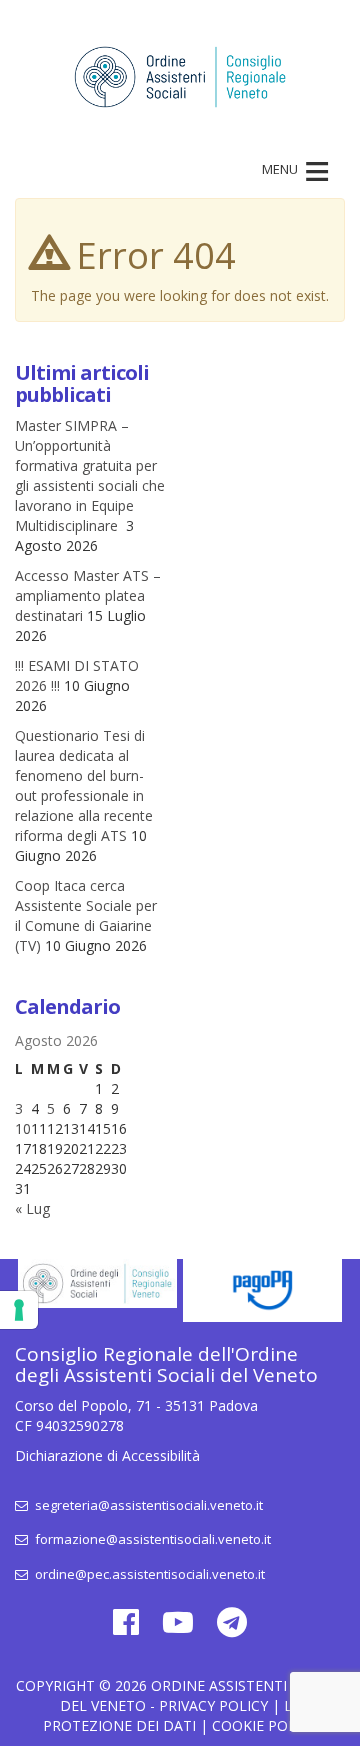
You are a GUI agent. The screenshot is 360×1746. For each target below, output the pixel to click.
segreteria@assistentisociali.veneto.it (147, 1505)
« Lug (32, 1208)
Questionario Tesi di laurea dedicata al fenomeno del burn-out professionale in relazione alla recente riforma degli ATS (84, 785)
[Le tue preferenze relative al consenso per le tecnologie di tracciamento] (19, 1310)
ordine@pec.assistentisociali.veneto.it (148, 1574)
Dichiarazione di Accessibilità (107, 1455)
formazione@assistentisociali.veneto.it (151, 1539)
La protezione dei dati (172, 1715)
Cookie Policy (264, 1725)
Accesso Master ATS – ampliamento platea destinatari (88, 595)
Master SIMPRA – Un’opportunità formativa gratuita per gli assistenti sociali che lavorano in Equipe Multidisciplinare (90, 475)
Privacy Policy (213, 1705)
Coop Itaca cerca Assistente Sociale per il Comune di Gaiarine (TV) (86, 915)
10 (23, 1128)
